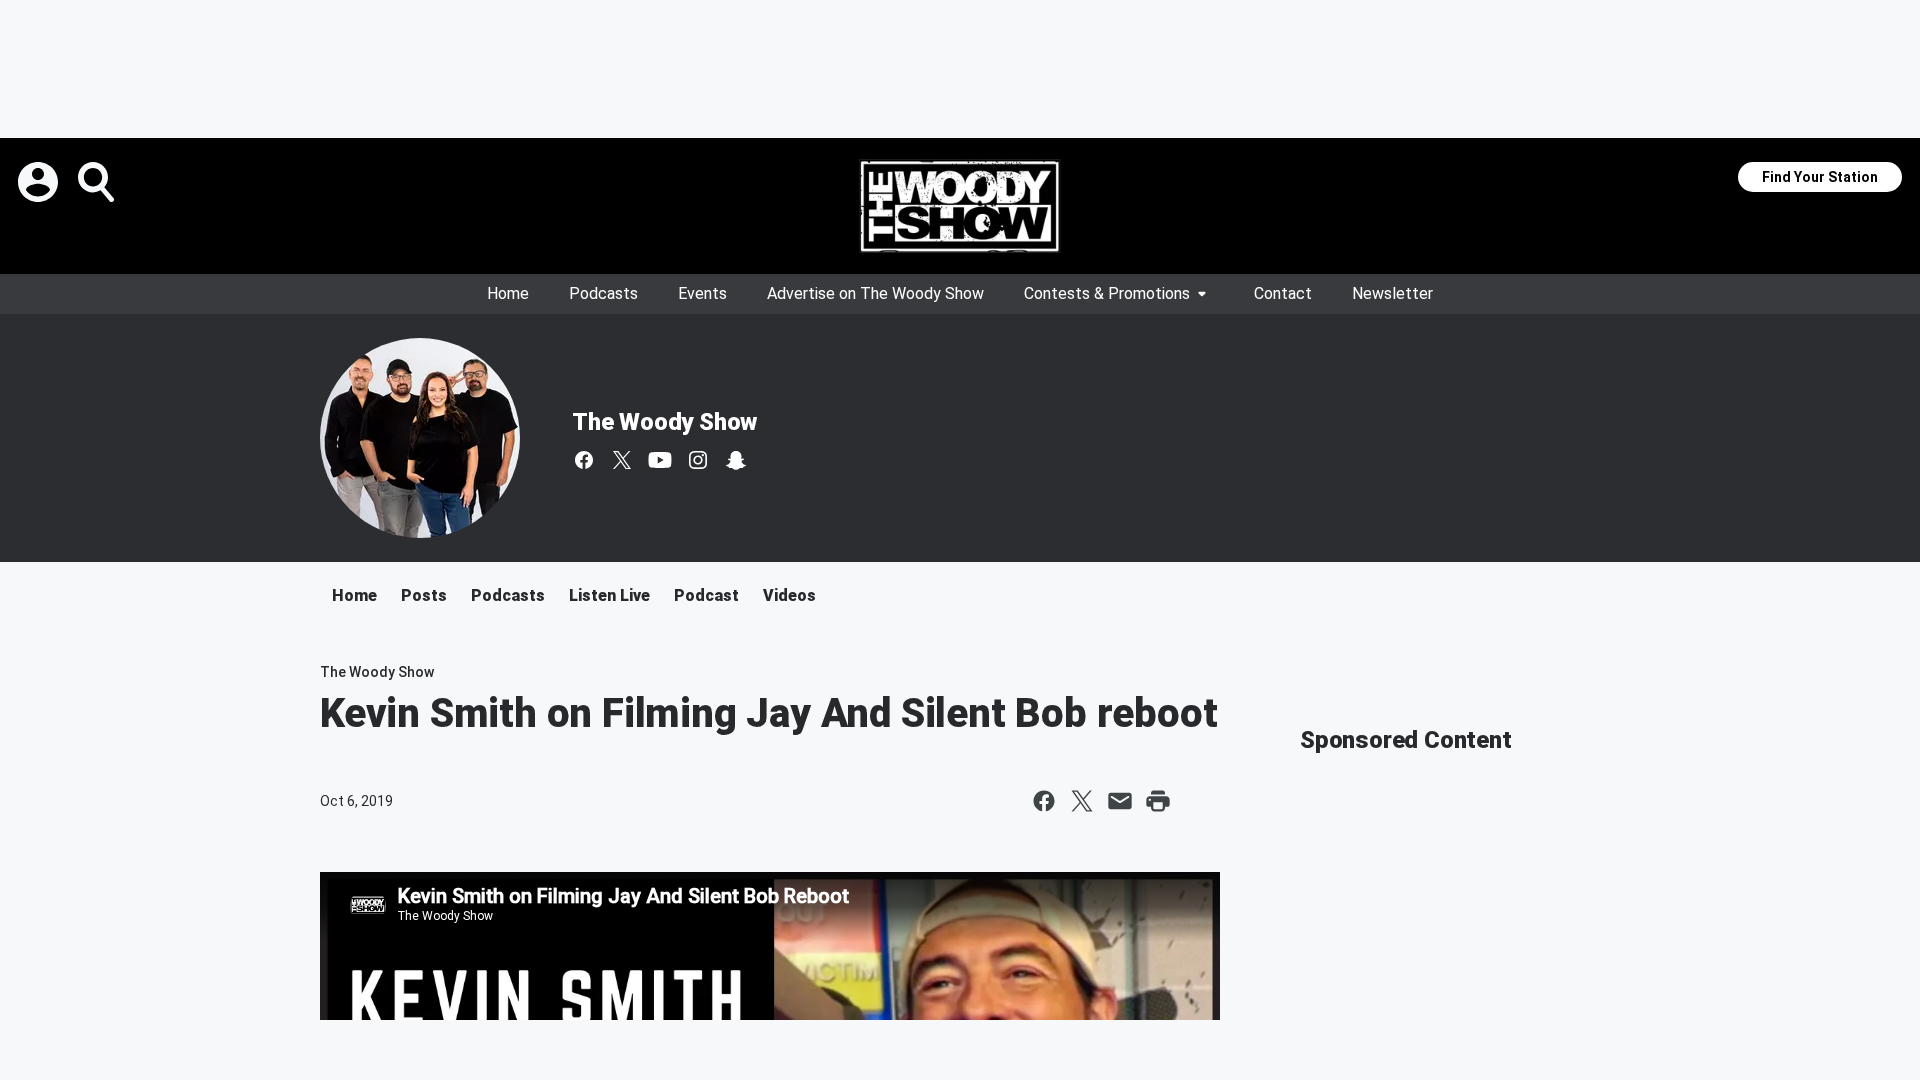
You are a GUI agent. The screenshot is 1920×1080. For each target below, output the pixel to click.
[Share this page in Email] (1120, 801)
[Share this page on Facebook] (1044, 801)
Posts (424, 595)
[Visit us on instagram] (698, 460)
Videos (789, 595)
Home (508, 293)
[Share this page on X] (1082, 801)
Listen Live (609, 595)
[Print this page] (1158, 801)
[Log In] (40, 182)
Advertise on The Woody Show (875, 293)
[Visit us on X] (622, 460)
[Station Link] (960, 206)
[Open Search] (98, 182)
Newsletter (1392, 293)
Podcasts (603, 293)
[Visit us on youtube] (660, 460)
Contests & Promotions (1107, 293)
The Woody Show (664, 422)
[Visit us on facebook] (584, 460)
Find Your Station (1820, 177)
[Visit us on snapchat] (736, 460)
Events (702, 293)
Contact (1283, 293)
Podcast (706, 595)
